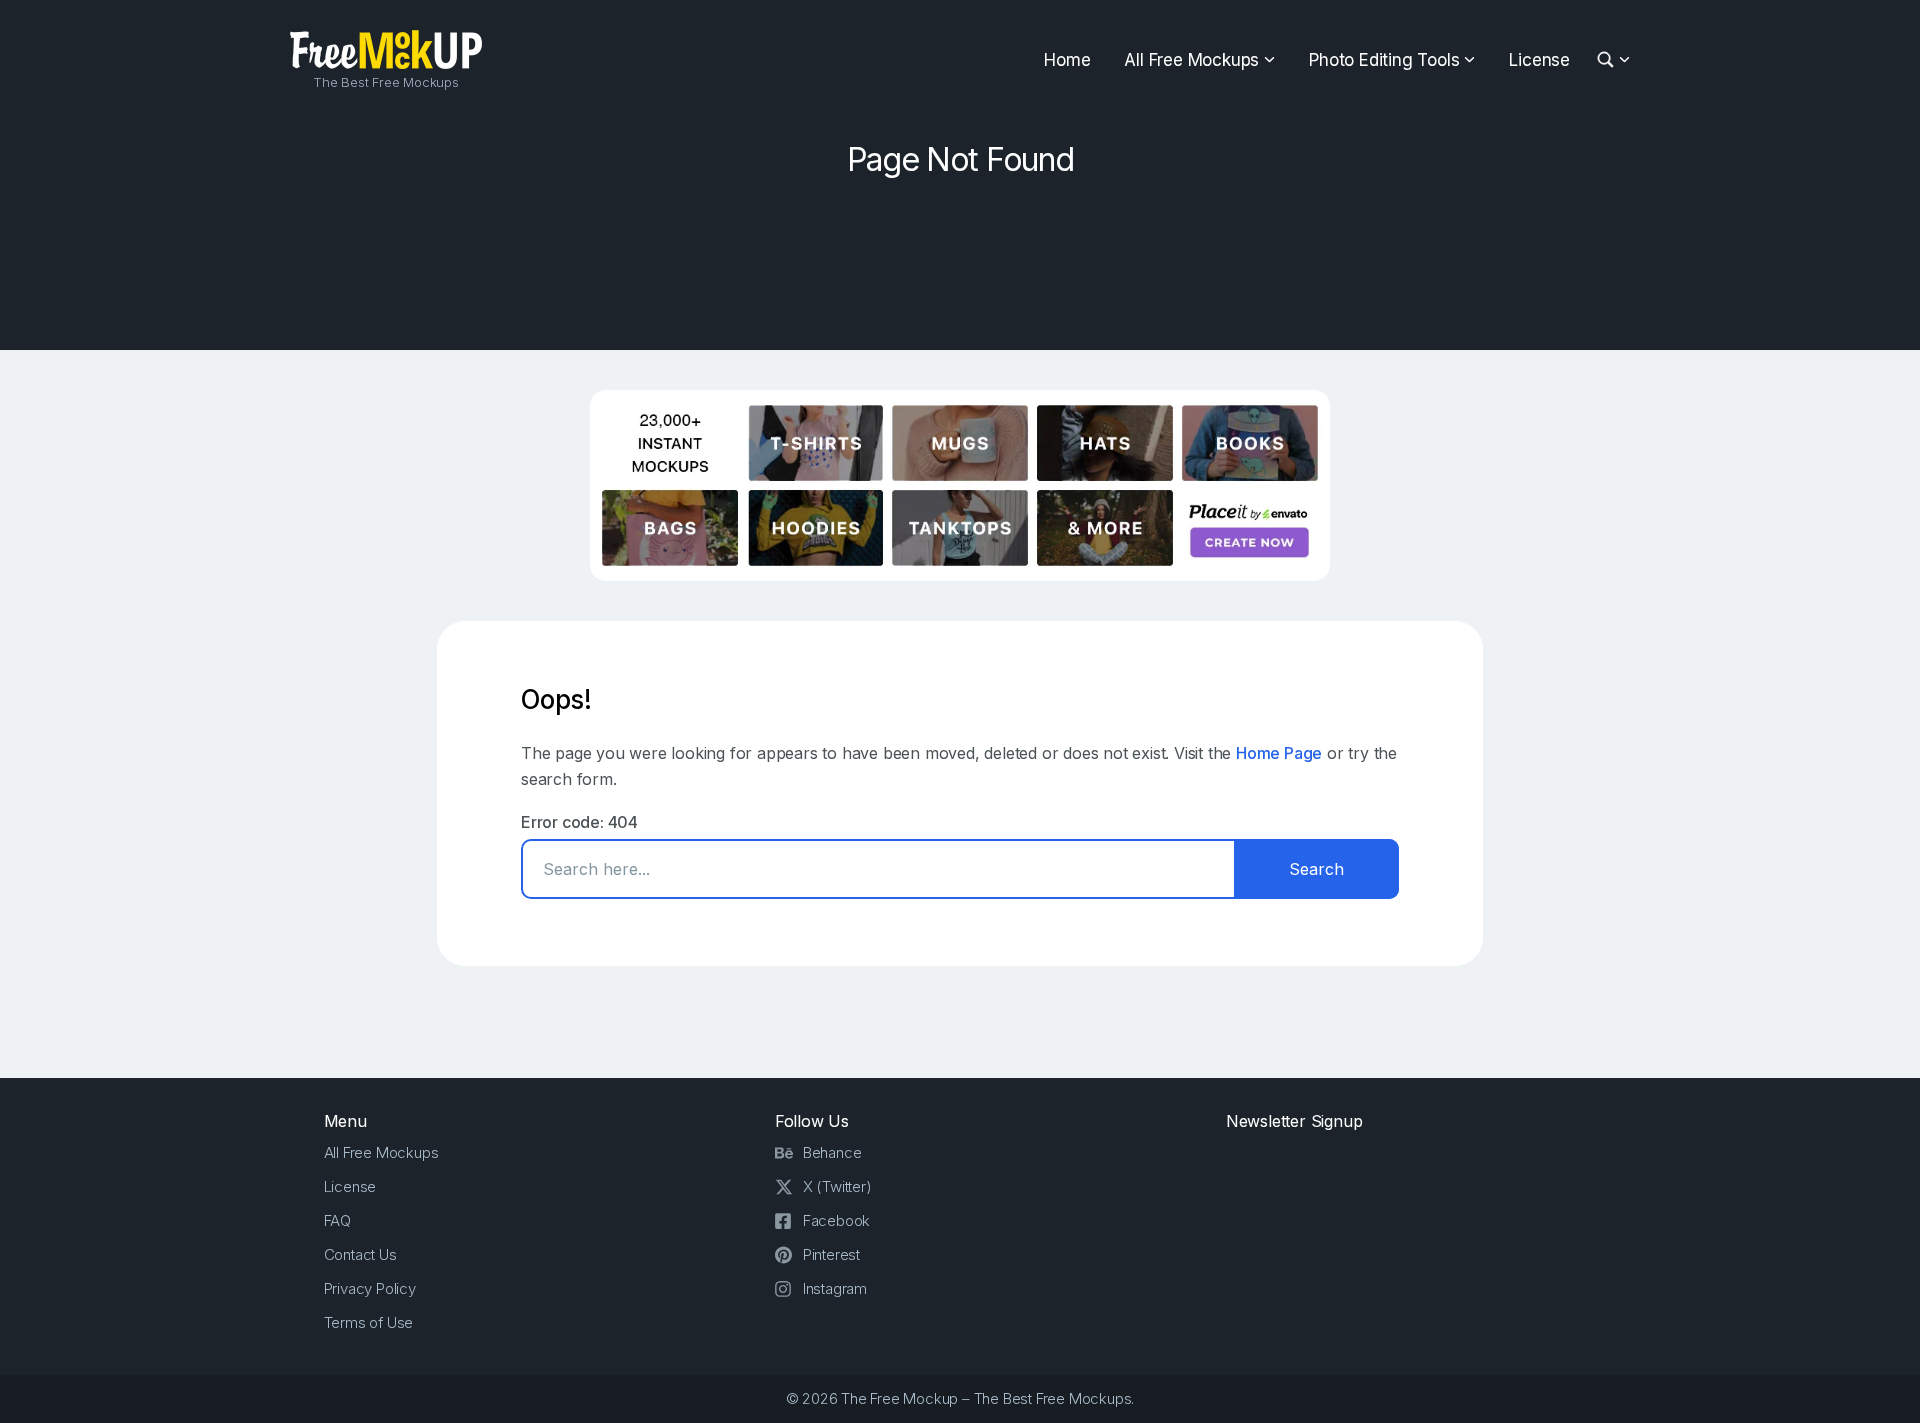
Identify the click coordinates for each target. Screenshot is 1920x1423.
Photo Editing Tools (1384, 60)
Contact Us (360, 1254)
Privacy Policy (370, 1288)
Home (1067, 60)
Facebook (836, 1220)
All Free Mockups (1191, 60)
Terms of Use (369, 1322)
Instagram (835, 1288)
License (1539, 60)
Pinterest (831, 1254)
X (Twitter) (837, 1186)
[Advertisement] (960, 257)
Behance (832, 1152)
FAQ (337, 1220)
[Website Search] (1608, 60)
